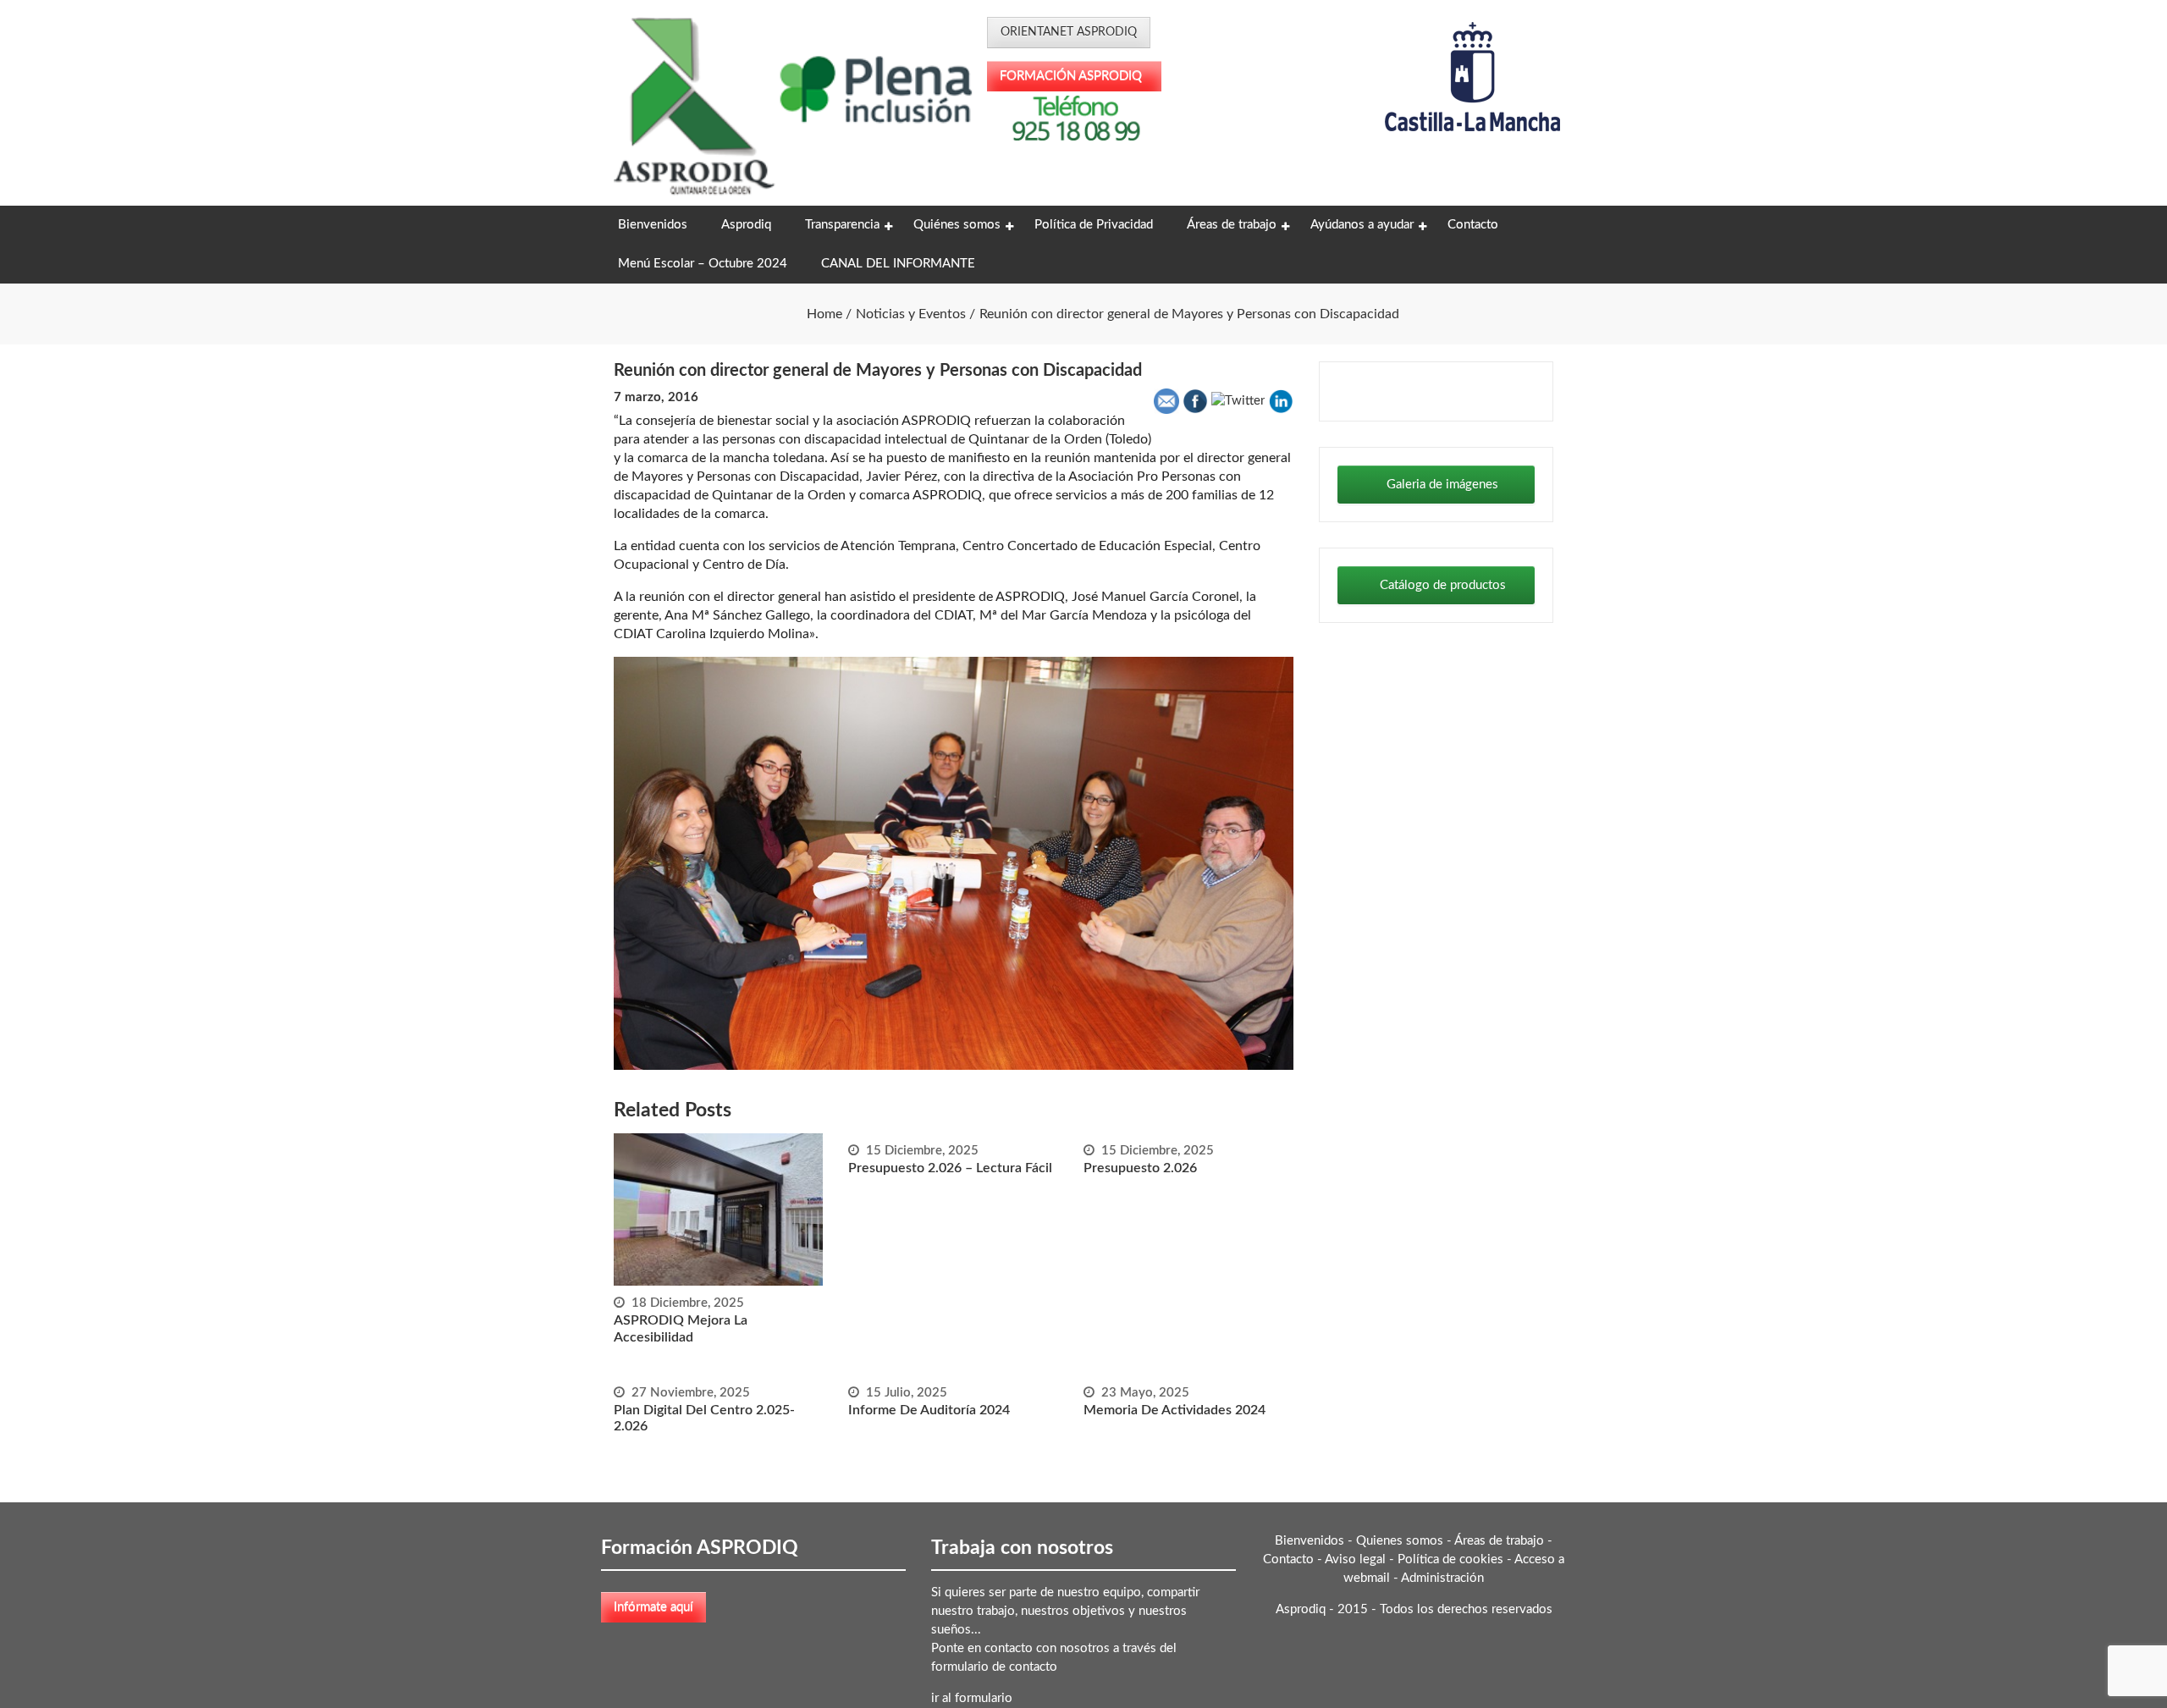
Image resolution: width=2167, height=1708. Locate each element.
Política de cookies (1450, 1559)
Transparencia (842, 225)
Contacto (1473, 225)
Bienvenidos (653, 225)
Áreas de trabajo (1232, 225)
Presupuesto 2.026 (1140, 1168)
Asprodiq (746, 225)
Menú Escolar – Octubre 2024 (703, 264)
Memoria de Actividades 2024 (1174, 1410)
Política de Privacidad (1094, 225)
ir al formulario (972, 1698)
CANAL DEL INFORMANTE (898, 264)
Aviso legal (1355, 1559)
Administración (1442, 1578)
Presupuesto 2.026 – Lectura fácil (950, 1168)
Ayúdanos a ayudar (1362, 225)
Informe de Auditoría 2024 (929, 1410)
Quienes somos (1400, 1541)
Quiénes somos (957, 225)
